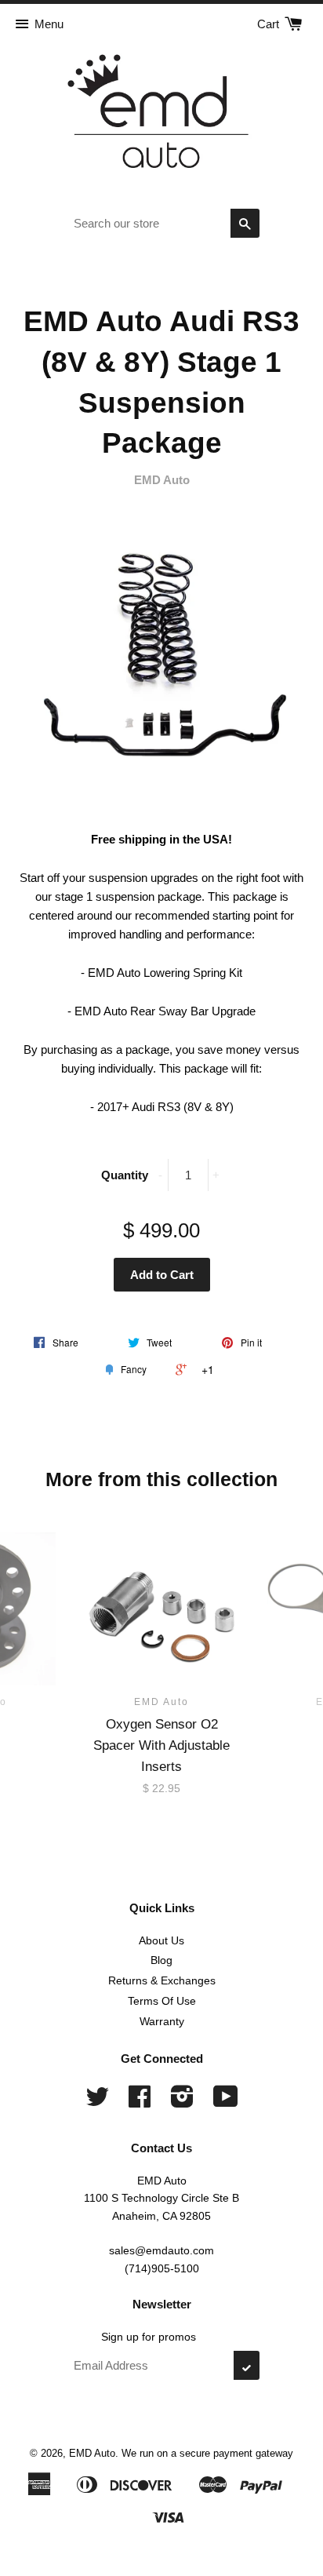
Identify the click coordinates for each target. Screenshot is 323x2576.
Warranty (162, 2021)
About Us (161, 1940)
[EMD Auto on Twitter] (97, 2102)
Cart (270, 24)
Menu (49, 24)
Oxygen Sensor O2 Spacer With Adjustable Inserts (161, 1745)
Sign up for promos (149, 2337)
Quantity (125, 1175)
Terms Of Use (162, 2001)
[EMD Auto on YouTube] (226, 2102)
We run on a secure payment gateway (207, 2453)
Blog (161, 1960)
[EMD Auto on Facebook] (140, 2102)
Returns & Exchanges (162, 1980)
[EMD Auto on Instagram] (182, 2102)
